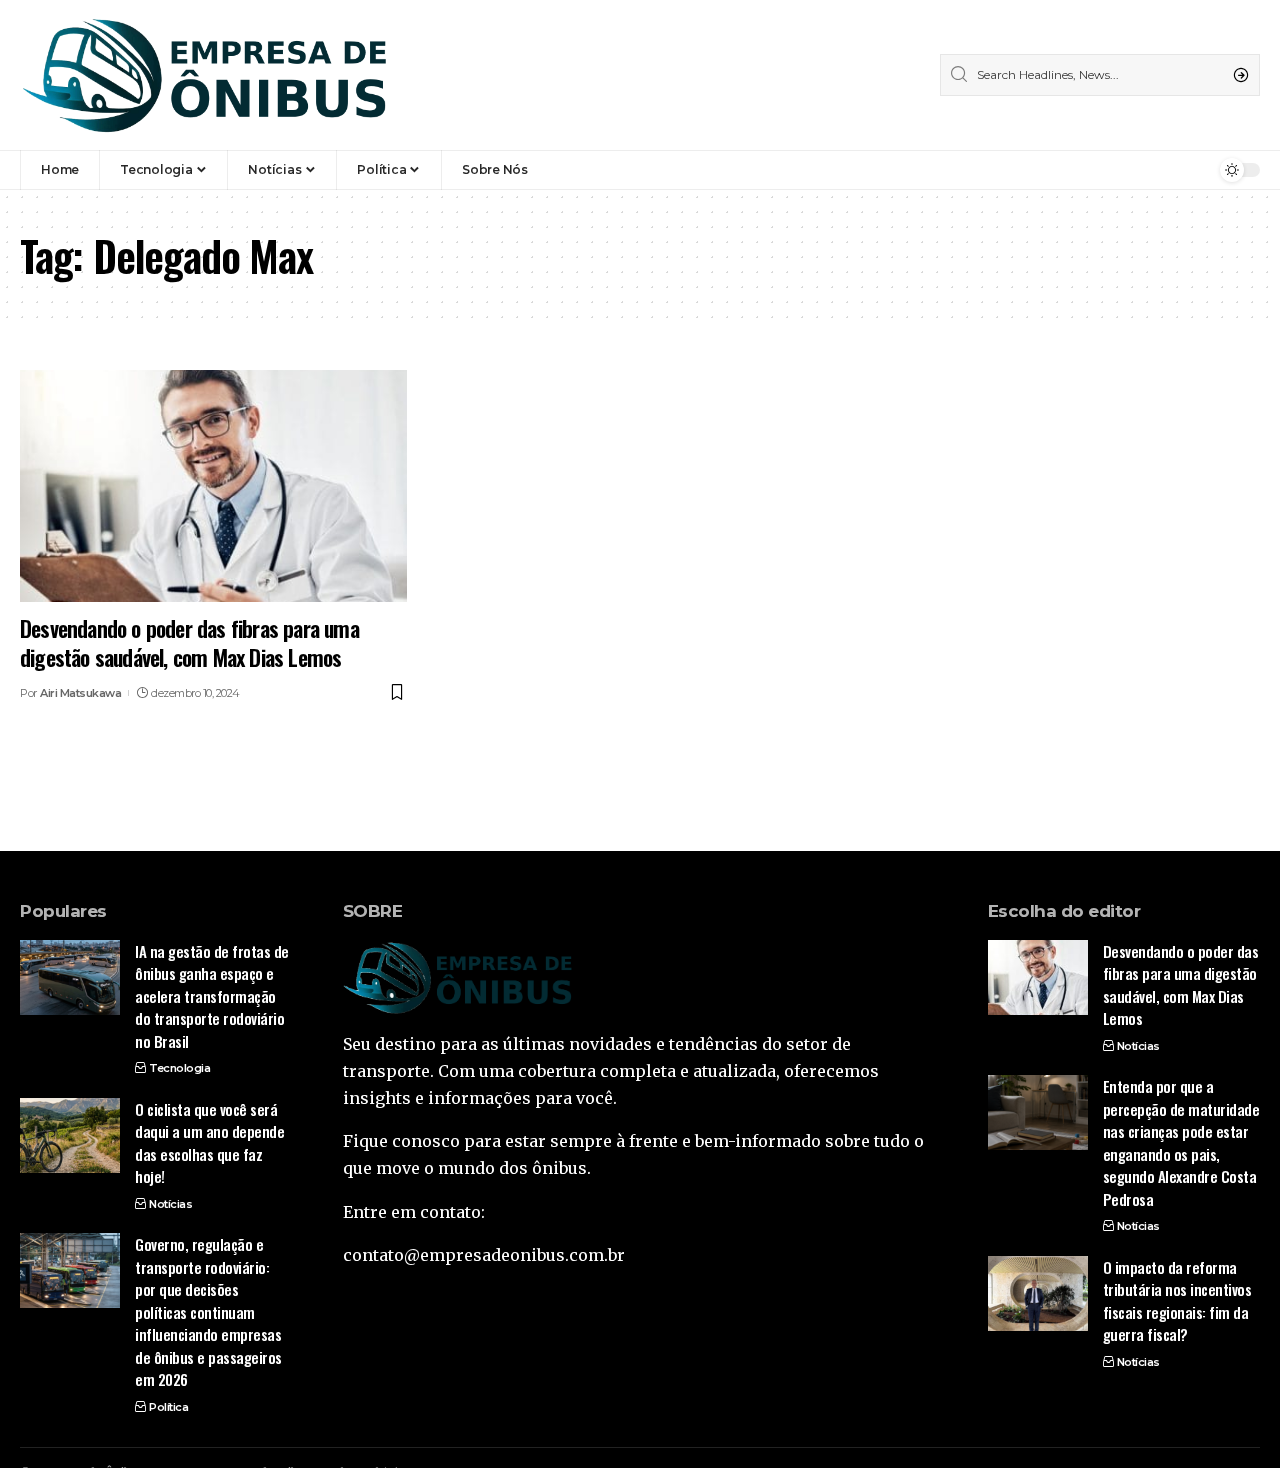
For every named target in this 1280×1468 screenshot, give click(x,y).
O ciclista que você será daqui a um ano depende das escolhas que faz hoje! (209, 1143)
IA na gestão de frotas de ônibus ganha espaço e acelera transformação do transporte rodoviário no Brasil (212, 996)
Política (168, 1407)
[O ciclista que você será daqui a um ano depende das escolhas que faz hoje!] (70, 1135)
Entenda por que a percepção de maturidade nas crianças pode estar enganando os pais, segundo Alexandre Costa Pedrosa (1181, 1142)
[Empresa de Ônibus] (205, 75)
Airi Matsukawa (80, 693)
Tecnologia (179, 1068)
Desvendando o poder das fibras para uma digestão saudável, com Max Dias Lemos (189, 642)
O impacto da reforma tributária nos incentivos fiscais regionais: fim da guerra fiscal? (1177, 1301)
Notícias (170, 1204)
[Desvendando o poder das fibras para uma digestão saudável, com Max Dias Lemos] (213, 486)
